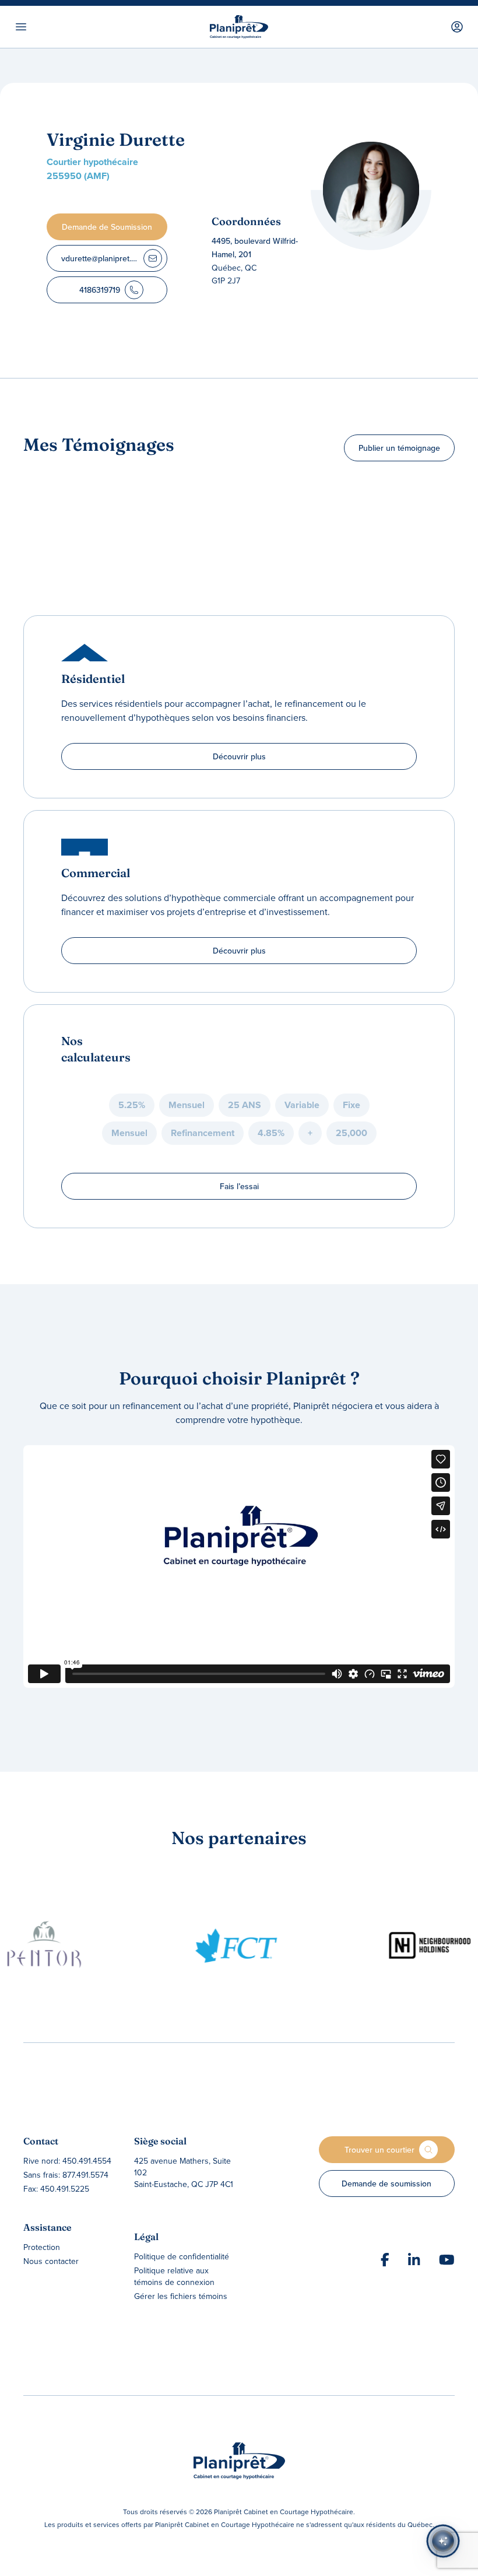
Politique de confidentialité (182, 2256)
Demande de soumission (386, 2184)
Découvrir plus (239, 756)
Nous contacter (51, 2261)
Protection (42, 2247)
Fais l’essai (239, 1186)
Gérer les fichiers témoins (181, 2296)
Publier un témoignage (399, 448)
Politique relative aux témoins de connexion (174, 2276)
